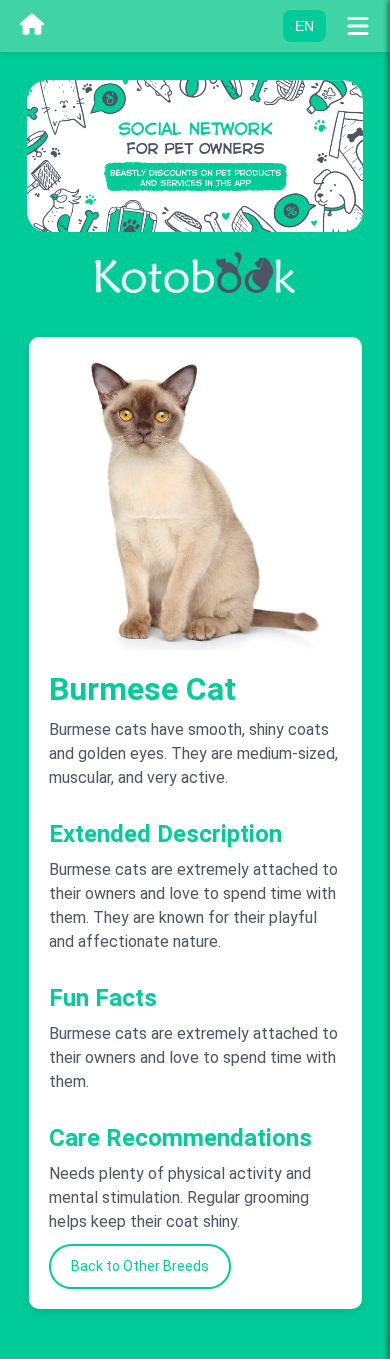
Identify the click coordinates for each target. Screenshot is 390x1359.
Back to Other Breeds (140, 1266)
